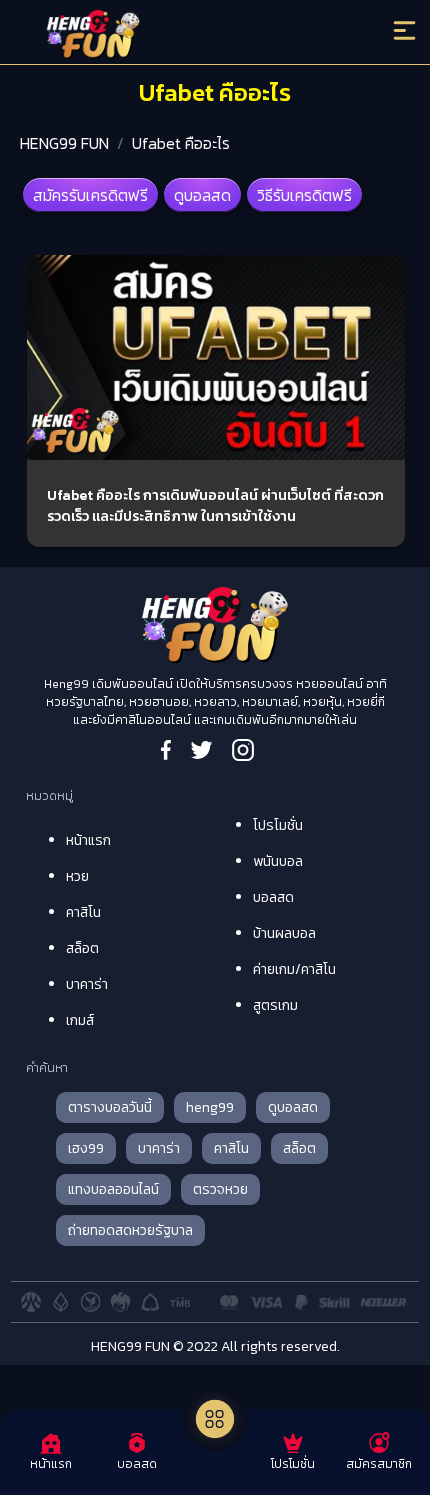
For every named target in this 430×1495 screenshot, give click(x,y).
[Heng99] (168, 35)
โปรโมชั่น (278, 825)
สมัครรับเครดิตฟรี (90, 195)
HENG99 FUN (64, 143)
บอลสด (273, 897)
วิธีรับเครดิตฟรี (304, 195)
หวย (77, 876)
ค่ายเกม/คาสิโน (294, 969)
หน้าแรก (88, 840)
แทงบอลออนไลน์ (113, 1189)
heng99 (210, 1107)
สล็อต (82, 948)
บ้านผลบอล (284, 933)
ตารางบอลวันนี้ (110, 1107)
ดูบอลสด (202, 195)
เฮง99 (86, 1148)
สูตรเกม (275, 1005)
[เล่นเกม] (215, 1419)
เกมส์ (80, 1020)
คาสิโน (83, 912)
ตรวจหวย (220, 1189)
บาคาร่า (87, 984)
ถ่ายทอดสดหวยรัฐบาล (130, 1230)
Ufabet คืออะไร (181, 143)
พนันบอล (278, 861)
